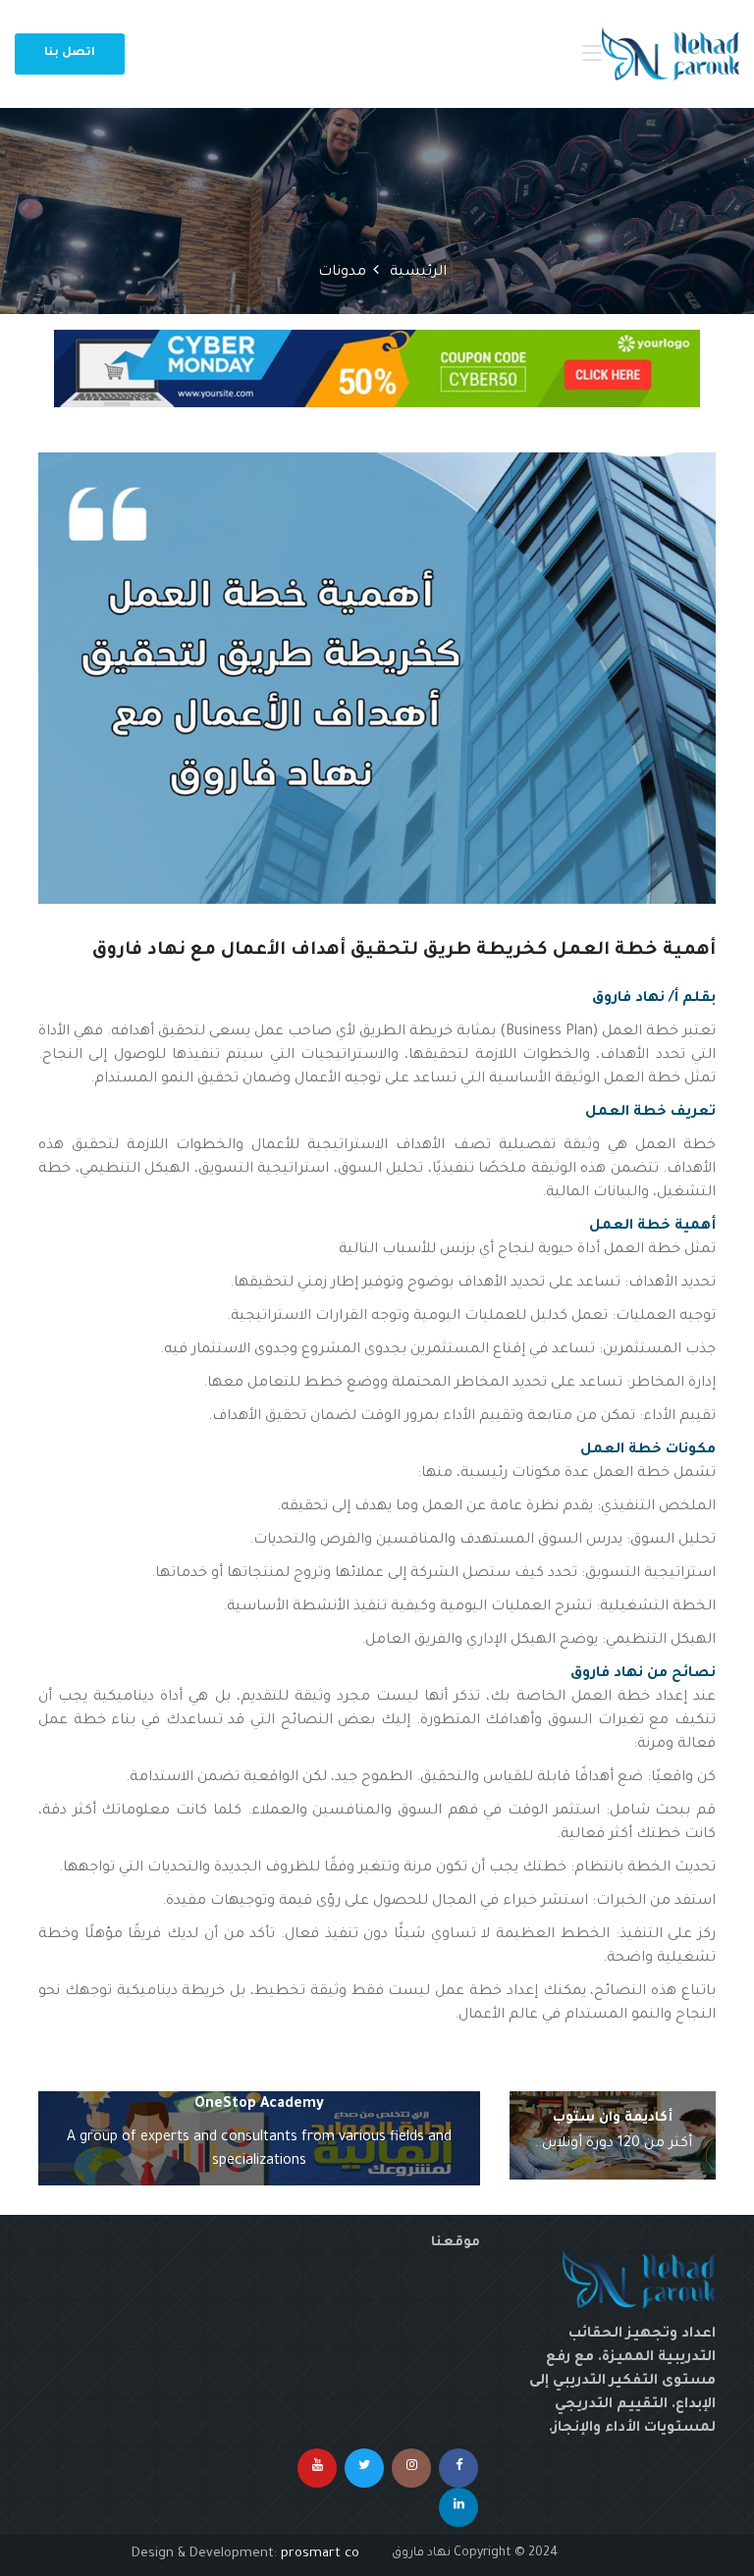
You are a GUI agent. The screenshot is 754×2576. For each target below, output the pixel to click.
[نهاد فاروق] (671, 54)
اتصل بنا (70, 53)
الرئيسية (418, 273)
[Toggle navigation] (592, 54)
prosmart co (320, 2554)
